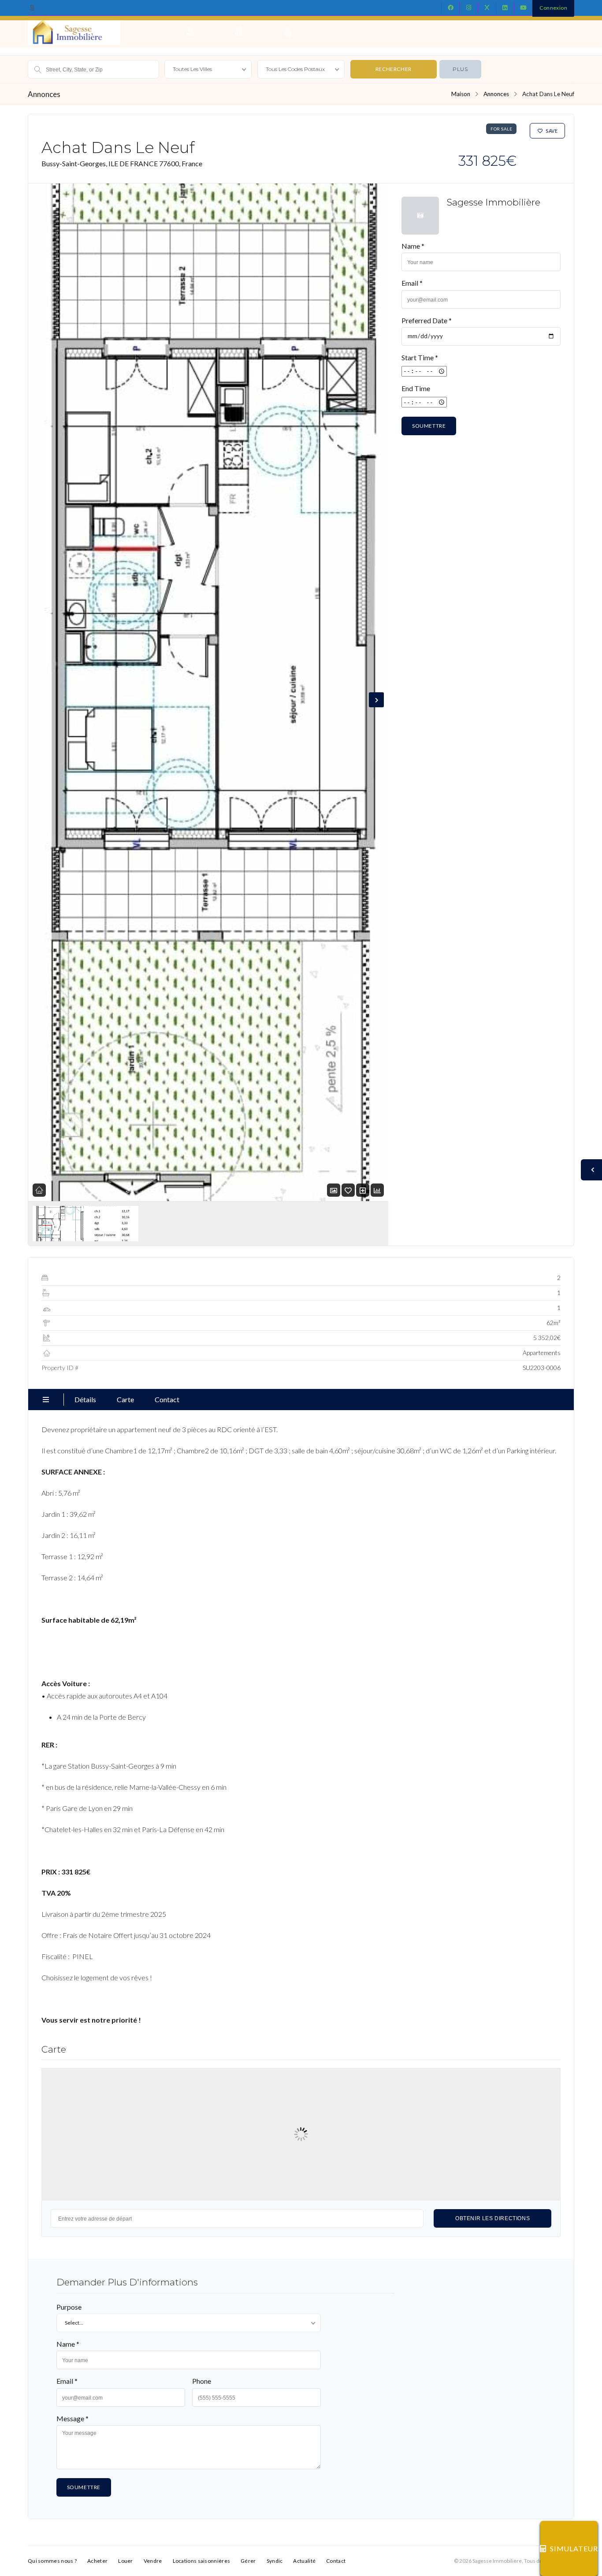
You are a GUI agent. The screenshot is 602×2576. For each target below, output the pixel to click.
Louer (126, 2561)
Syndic (275, 2561)
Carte (125, 1399)
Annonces (496, 94)
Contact (167, 1399)
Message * (72, 2418)
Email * (412, 283)
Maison (461, 94)
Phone (202, 2381)
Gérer (248, 2561)
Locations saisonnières (202, 2561)
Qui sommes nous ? (52, 2561)
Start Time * (420, 357)
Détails (85, 1399)
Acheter (97, 2561)
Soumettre (429, 426)
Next (376, 700)
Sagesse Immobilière (493, 202)
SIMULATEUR (574, 2548)
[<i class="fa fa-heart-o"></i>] (348, 1190)
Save (552, 131)
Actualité (304, 2561)
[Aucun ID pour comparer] (363, 1190)
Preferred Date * (427, 320)
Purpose (69, 2307)
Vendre (153, 2561)
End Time (416, 388)
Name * (413, 246)
